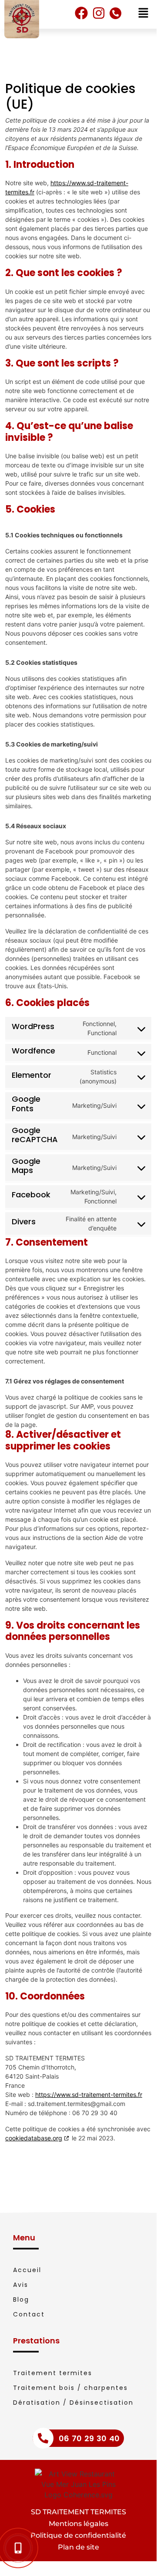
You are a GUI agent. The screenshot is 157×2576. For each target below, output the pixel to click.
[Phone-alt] (115, 13)
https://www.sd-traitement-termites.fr (89, 2094)
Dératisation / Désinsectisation (73, 2403)
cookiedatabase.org (34, 2138)
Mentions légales (78, 2524)
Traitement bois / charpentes (70, 2388)
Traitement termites (53, 2373)
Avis (21, 2285)
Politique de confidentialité (78, 2535)
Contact (29, 2314)
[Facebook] (81, 13)
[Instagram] (99, 13)
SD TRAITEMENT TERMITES (78, 2512)
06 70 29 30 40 (89, 2438)
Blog (21, 2299)
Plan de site (78, 2547)
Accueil (27, 2270)
